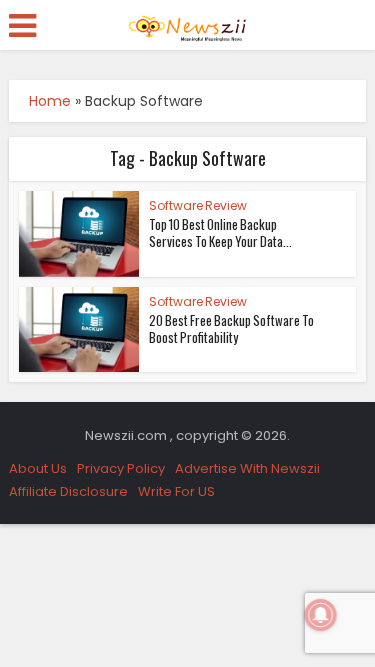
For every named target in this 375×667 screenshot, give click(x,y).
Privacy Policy (121, 468)
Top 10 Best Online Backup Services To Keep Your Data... (220, 232)
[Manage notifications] (321, 615)
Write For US (176, 491)
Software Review (198, 205)
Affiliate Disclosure (68, 491)
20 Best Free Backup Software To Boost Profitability (231, 328)
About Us (38, 468)
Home (50, 101)
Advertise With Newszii (247, 468)
